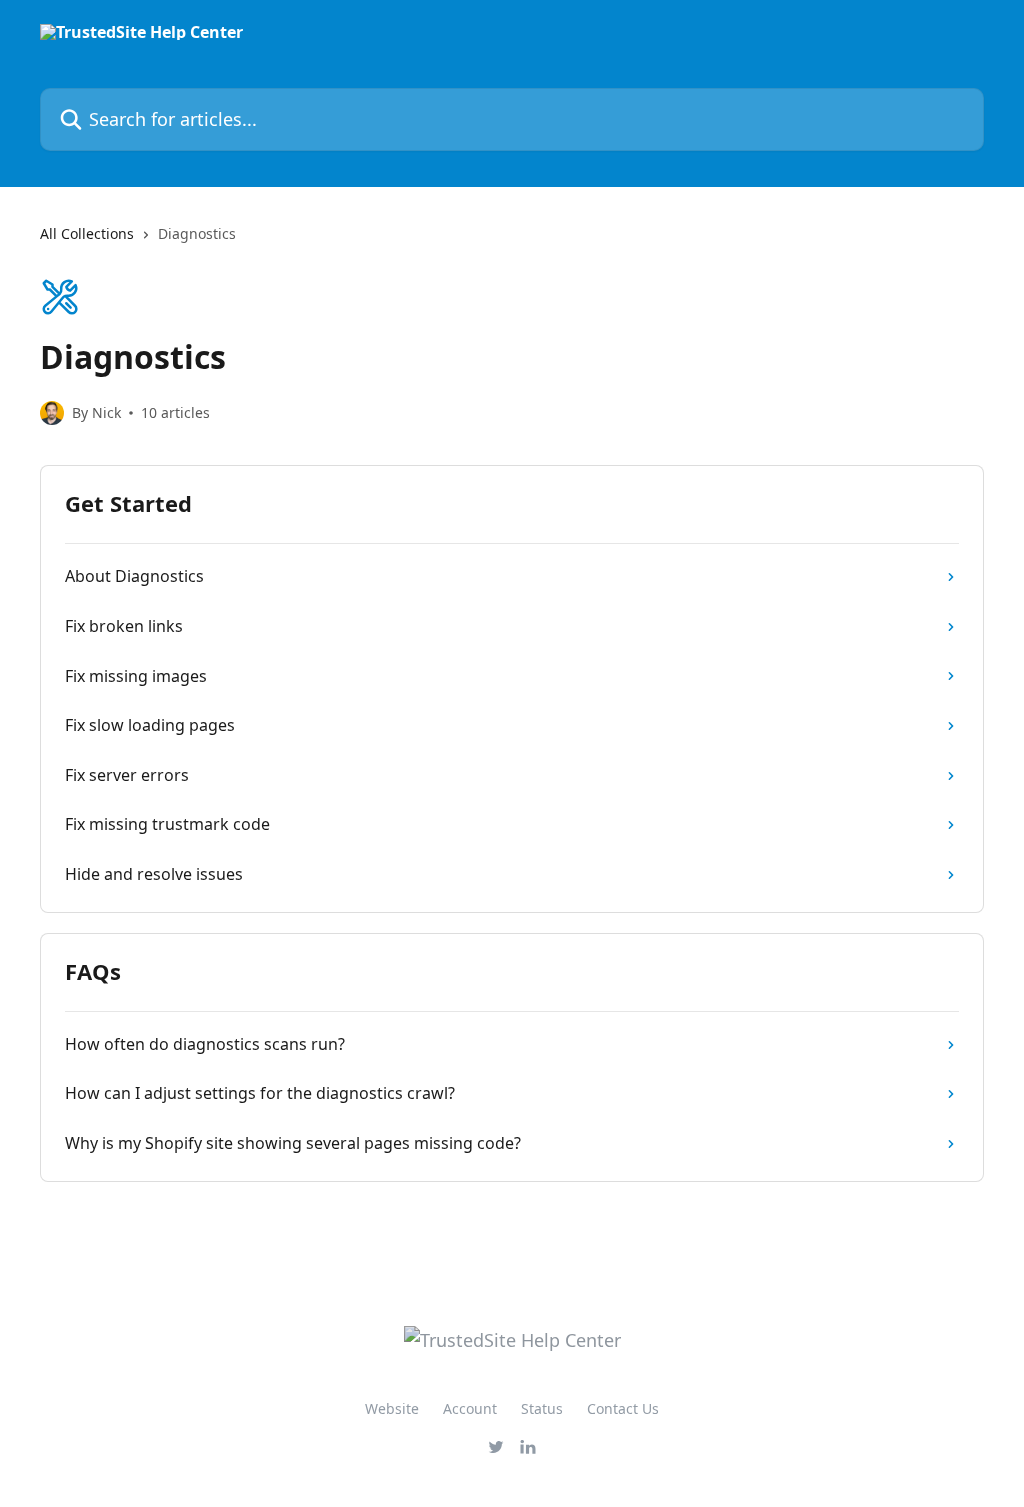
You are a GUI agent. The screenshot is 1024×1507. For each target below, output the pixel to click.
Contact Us (623, 1408)
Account (470, 1408)
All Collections (87, 233)
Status (542, 1408)
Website (392, 1408)
